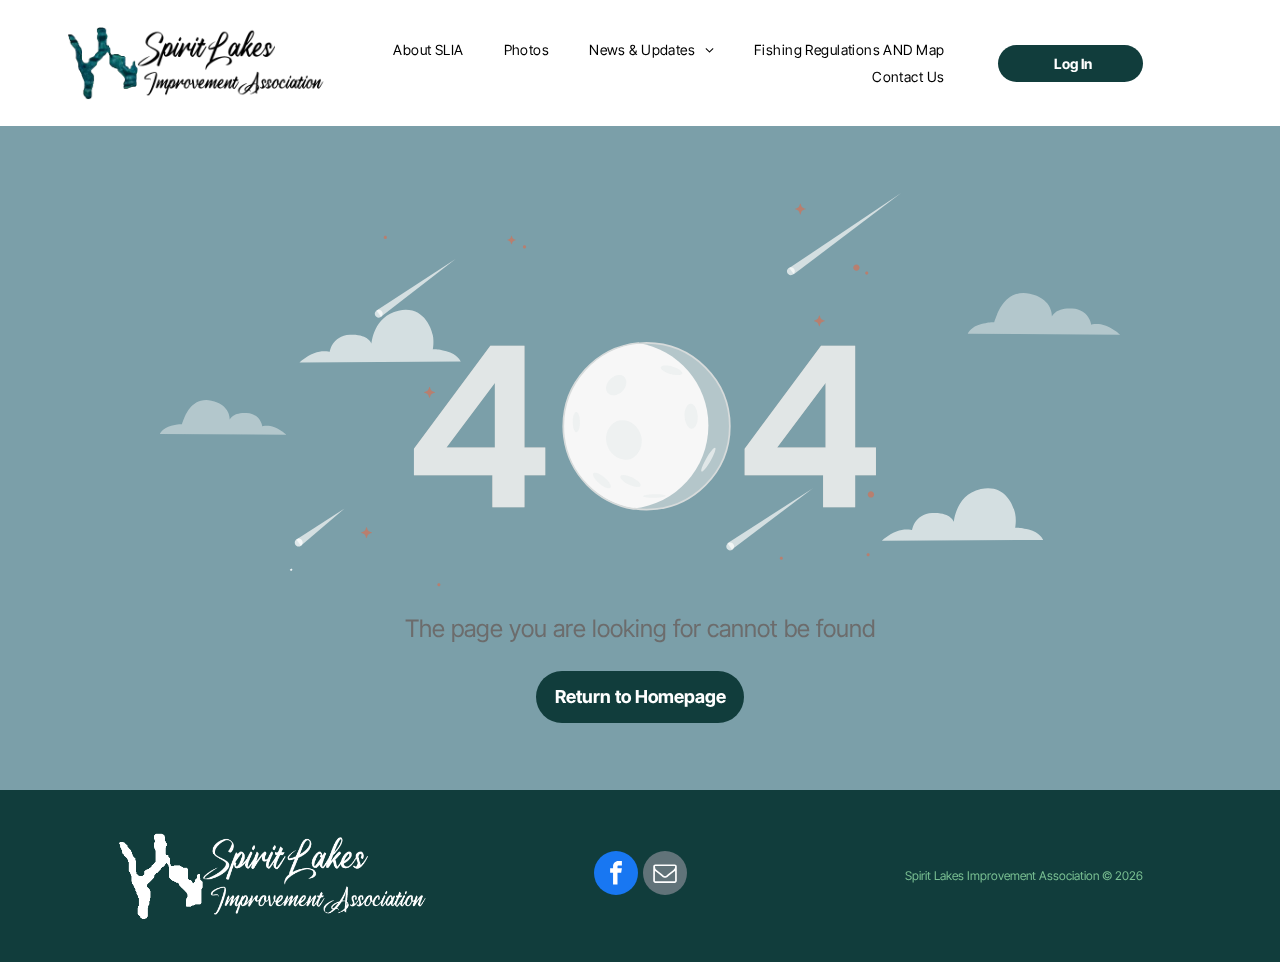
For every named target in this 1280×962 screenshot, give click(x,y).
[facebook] (616, 875)
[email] (665, 875)
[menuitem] (428, 49)
